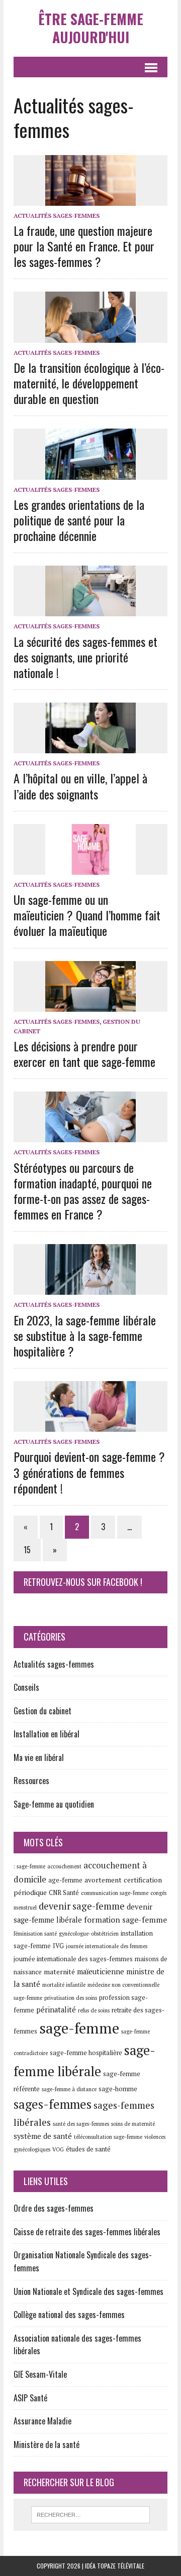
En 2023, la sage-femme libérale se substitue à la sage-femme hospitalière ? (85, 1335)
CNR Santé (64, 1893)
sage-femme (79, 2028)
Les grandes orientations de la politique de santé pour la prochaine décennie (79, 520)
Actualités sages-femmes (57, 216)
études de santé (88, 2149)
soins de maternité (133, 2124)
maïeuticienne (101, 1972)
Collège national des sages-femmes (69, 2315)
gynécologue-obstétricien (89, 1934)
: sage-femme (29, 1866)
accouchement (64, 1866)
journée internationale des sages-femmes (73, 1959)
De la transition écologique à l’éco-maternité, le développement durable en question (89, 383)
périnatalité (56, 2010)
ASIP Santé (30, 2398)
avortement (103, 1880)
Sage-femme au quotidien (54, 1804)
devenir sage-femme (82, 1906)
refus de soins (94, 2010)
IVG (58, 1946)
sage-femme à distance (69, 2089)
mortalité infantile (64, 1985)
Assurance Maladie (42, 2421)
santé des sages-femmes (81, 2124)
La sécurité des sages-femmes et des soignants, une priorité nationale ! (85, 657)
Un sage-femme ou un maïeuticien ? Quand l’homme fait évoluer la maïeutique (87, 915)
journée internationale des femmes (107, 1946)
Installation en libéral (47, 1734)
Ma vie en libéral (39, 1757)
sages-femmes (53, 2104)
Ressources (31, 1781)
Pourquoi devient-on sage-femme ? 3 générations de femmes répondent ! (89, 1472)
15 (27, 1550)
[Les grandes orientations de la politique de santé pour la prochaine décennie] (90, 473)
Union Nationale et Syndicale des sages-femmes (88, 2291)
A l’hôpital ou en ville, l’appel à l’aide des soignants (80, 786)
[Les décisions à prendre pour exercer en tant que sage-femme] (90, 1005)
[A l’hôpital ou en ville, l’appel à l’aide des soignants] (90, 747)
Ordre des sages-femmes (54, 2208)
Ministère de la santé (47, 2445)
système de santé (43, 2136)
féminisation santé (35, 1934)
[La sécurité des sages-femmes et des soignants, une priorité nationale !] (90, 610)
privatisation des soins (71, 1998)
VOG (58, 2149)
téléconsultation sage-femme (108, 2137)
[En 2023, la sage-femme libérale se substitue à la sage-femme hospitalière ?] (90, 1288)
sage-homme (118, 2089)
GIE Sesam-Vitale (40, 2374)
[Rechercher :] (91, 2514)
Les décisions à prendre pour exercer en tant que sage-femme (84, 1054)
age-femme (65, 1880)
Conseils (26, 1687)
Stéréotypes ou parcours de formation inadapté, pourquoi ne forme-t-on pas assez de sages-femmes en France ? (83, 1191)
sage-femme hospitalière (86, 2053)
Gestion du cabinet (42, 1711)
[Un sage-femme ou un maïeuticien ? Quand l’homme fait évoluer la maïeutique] (90, 868)
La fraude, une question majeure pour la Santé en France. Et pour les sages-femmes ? (84, 246)
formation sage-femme (125, 1920)
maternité (59, 1972)
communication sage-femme (115, 1893)
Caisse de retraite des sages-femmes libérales (87, 2232)
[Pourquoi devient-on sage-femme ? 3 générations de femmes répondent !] (90, 1425)
